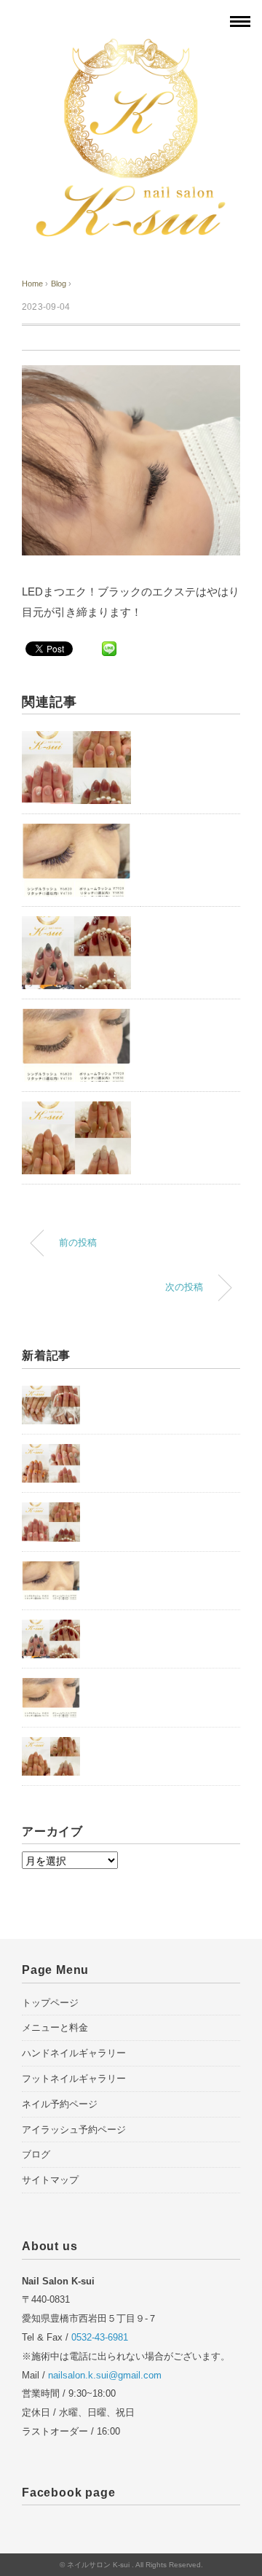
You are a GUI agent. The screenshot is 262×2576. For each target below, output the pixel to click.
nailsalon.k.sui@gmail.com (105, 2375)
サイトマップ (50, 2180)
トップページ (50, 2003)
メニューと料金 (55, 2027)
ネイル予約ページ (60, 2104)
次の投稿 (184, 1287)
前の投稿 (78, 1243)
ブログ (36, 2154)
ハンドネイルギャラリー (74, 2053)
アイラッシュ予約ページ (74, 2130)
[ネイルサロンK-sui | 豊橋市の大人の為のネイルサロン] (131, 46)
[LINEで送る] (109, 648)
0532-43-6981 (100, 2337)
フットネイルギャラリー (74, 2079)
